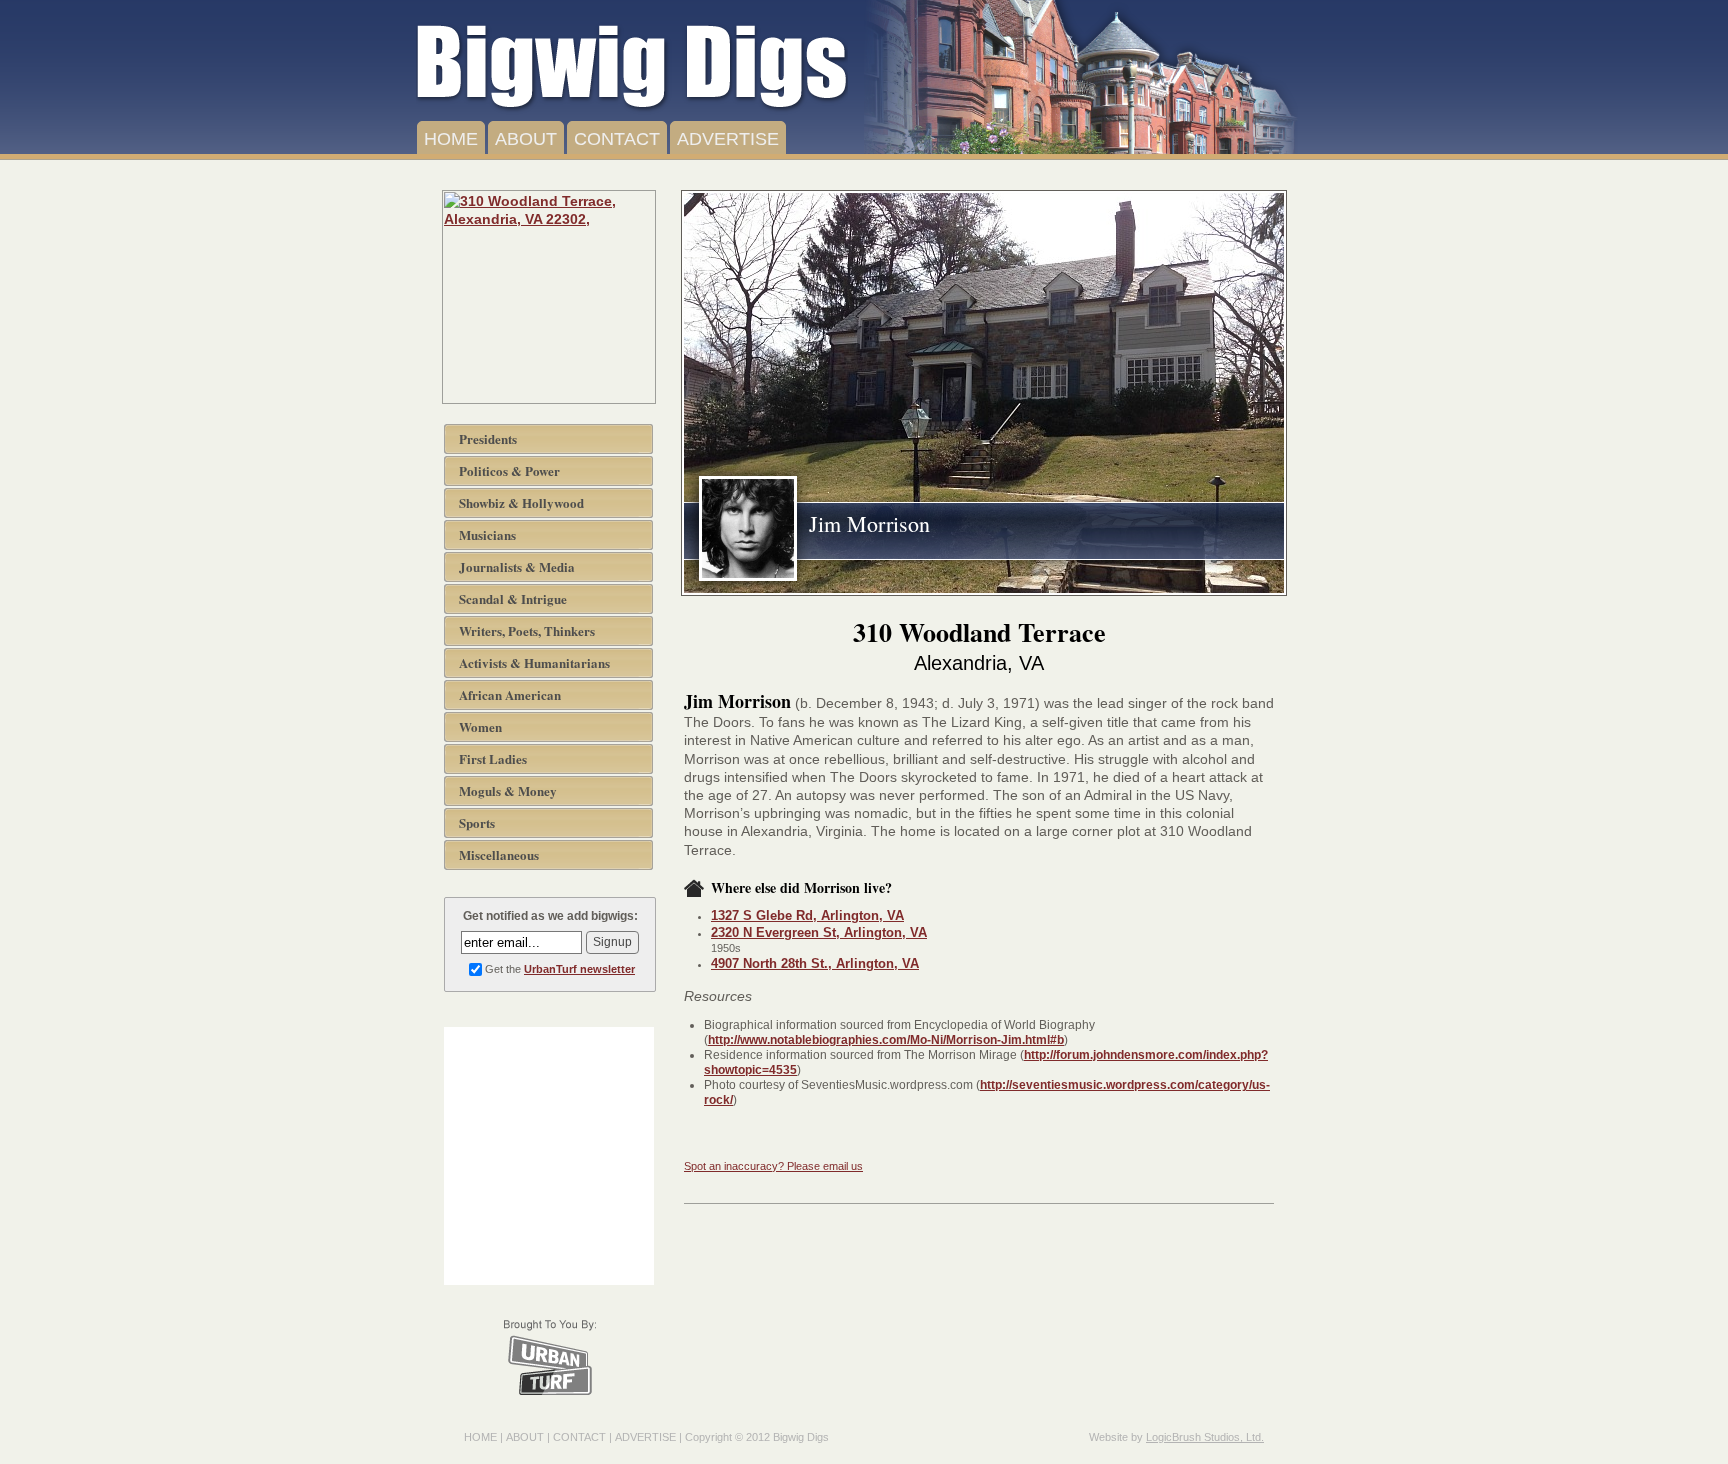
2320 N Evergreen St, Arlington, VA (819, 932)
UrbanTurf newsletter (579, 969)
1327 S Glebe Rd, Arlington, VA (807, 915)
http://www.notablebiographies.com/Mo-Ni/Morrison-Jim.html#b (886, 1039)
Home (451, 139)
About (526, 139)
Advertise (728, 139)
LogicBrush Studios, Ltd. (1205, 1437)
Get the (560, 969)
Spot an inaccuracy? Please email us (773, 1166)
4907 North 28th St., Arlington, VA (815, 963)
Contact (617, 139)
